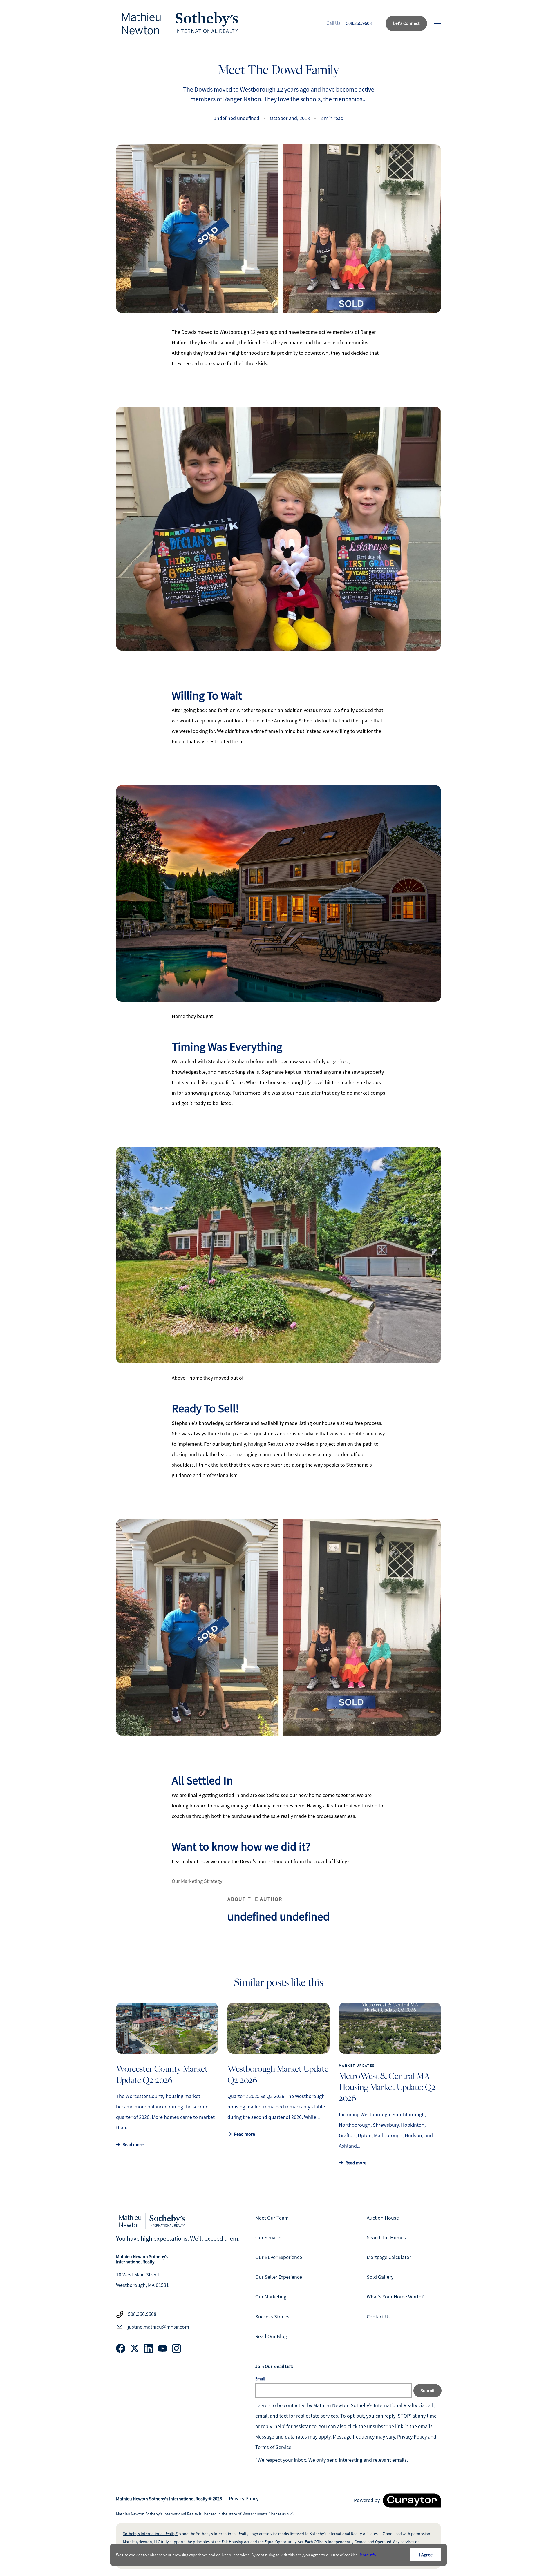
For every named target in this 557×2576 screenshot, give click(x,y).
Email (260, 2379)
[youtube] (162, 2348)
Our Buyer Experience (279, 2257)
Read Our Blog (271, 2336)
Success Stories (272, 2317)
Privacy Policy (244, 2499)
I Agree (426, 2555)
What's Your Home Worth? (395, 2297)
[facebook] (121, 2348)
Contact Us (379, 2317)
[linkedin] (149, 2348)
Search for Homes (386, 2238)
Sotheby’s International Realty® (150, 2534)
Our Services (269, 2238)
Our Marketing (271, 2297)
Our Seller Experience (279, 2277)
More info (368, 2555)
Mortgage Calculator (389, 2257)
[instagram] (176, 2348)
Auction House (383, 2218)
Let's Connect (406, 23)
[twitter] (135, 2348)
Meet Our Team (272, 2218)
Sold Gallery (380, 2277)
